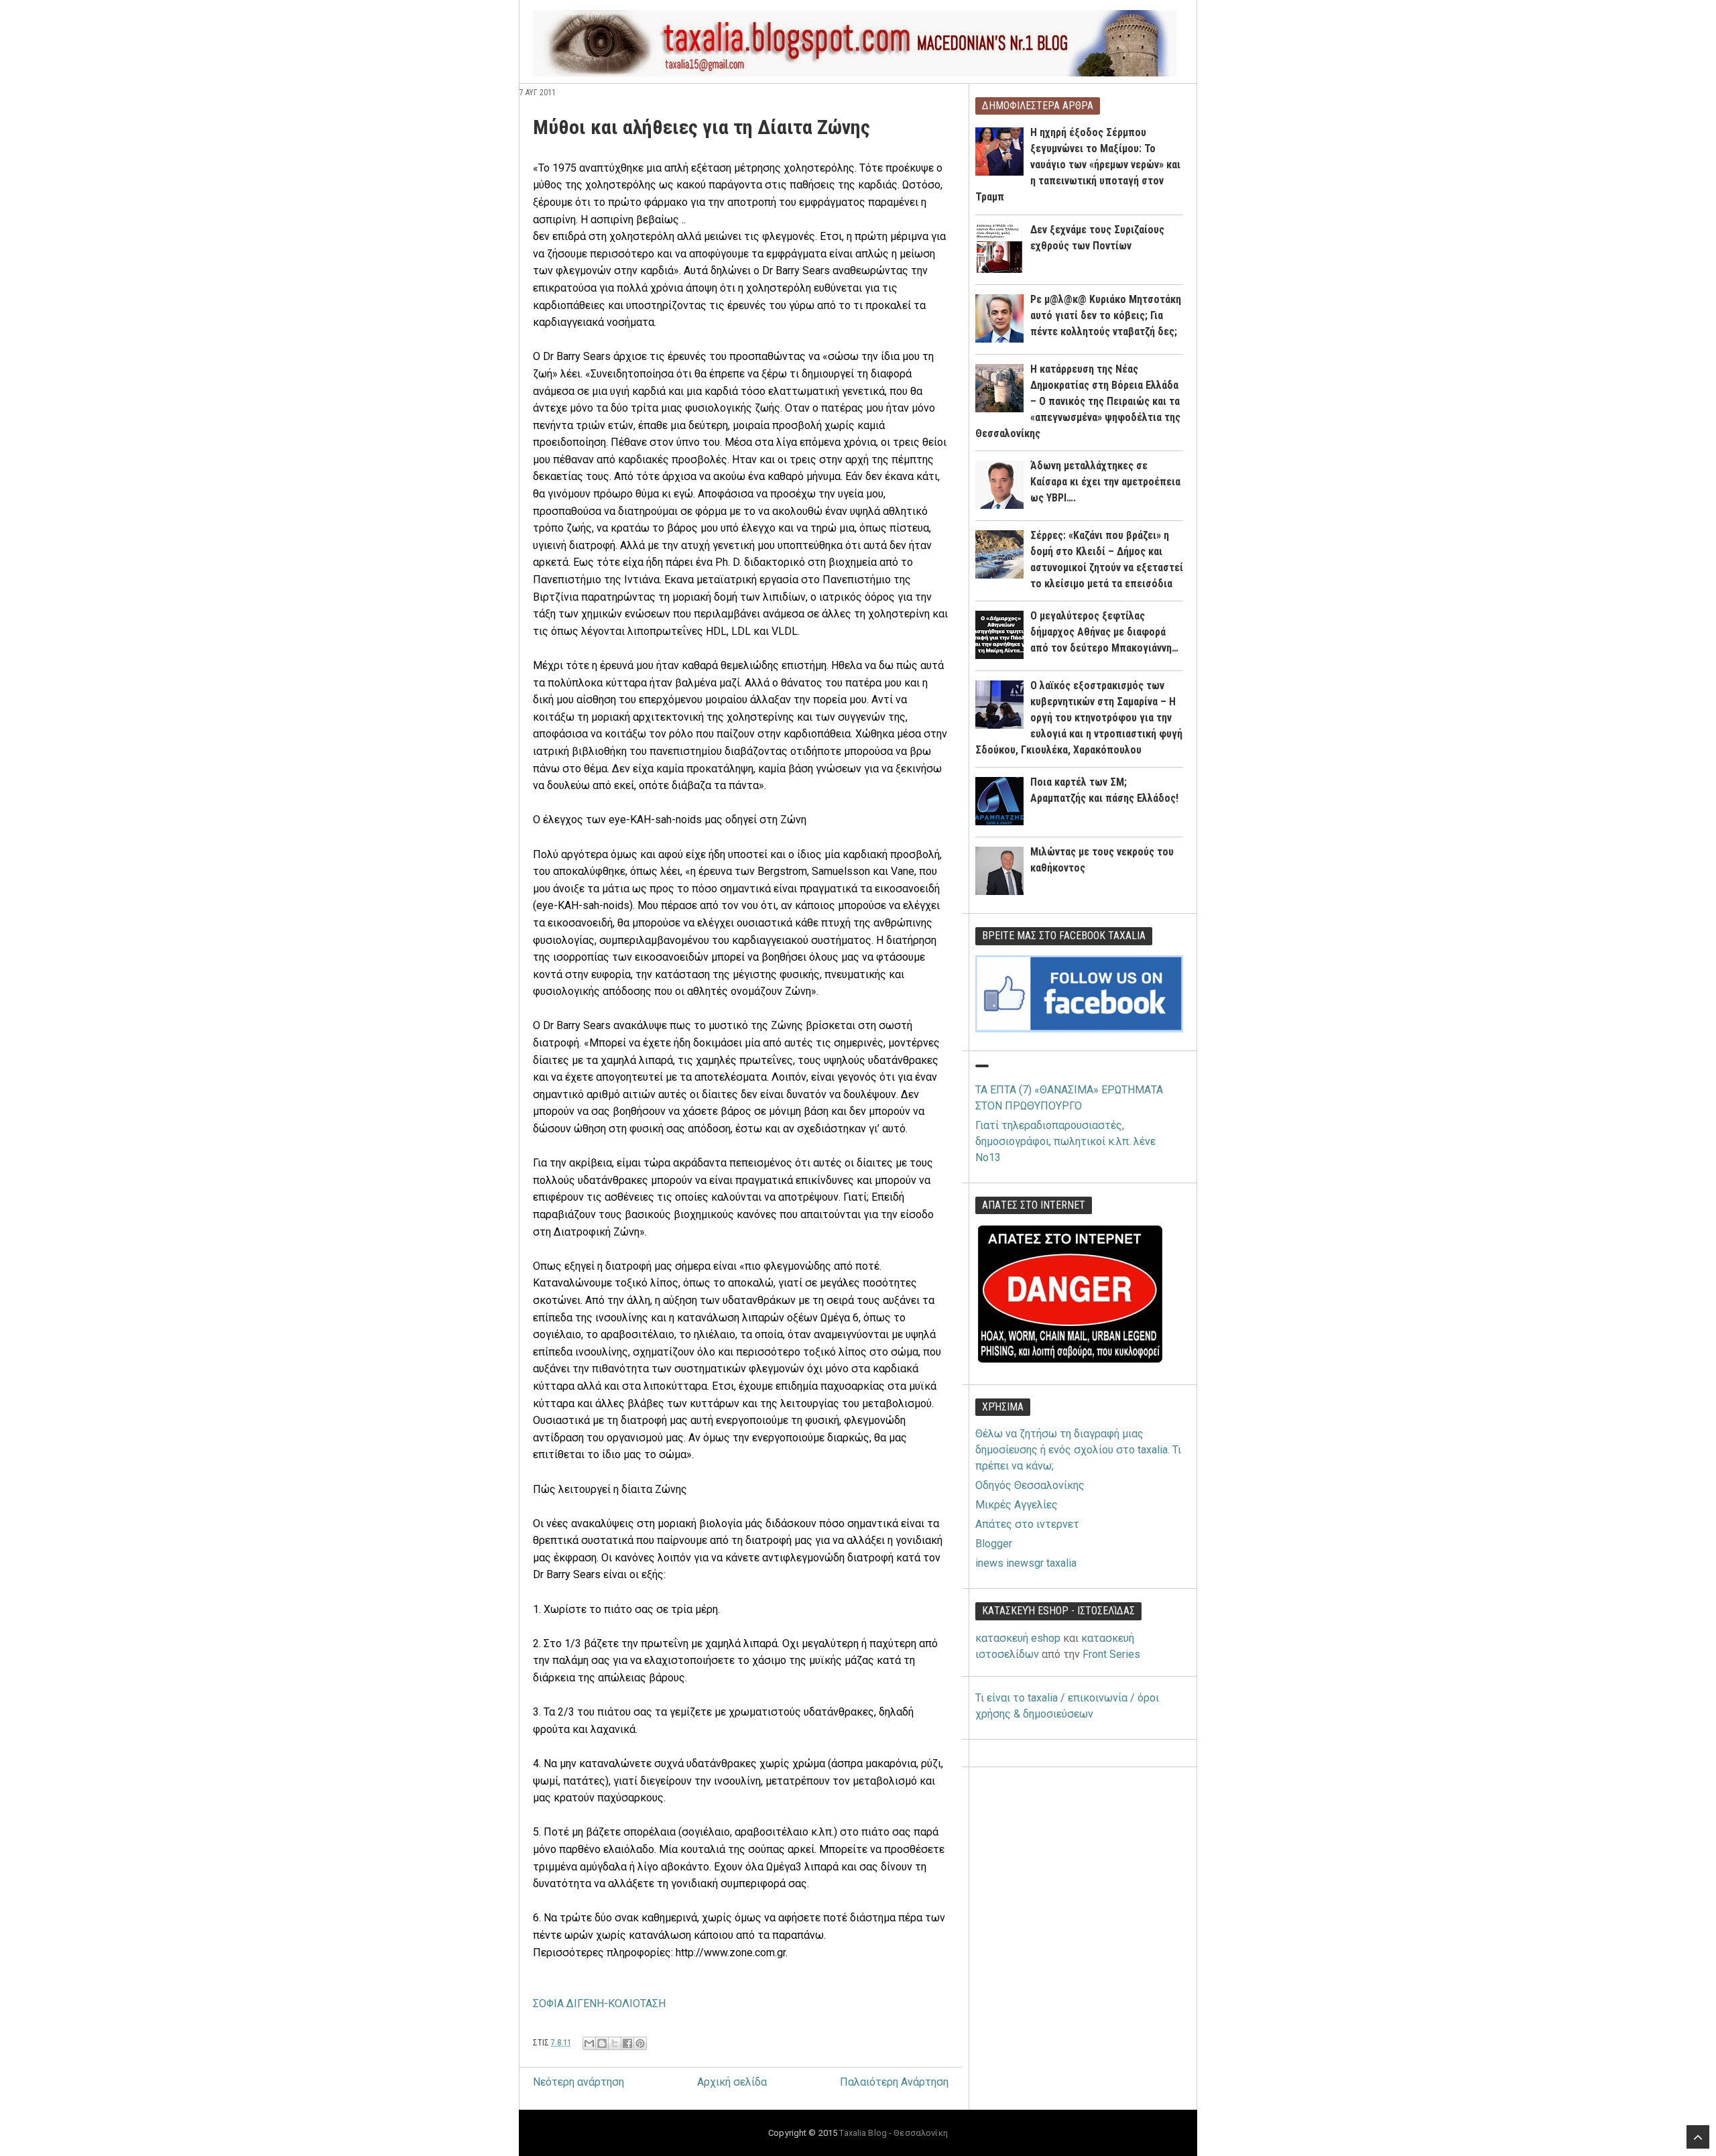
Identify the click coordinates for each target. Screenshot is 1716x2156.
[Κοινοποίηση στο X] (615, 2043)
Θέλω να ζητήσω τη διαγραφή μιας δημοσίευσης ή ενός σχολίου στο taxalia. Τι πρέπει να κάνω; (1078, 1450)
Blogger (994, 1544)
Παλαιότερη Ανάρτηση (894, 2082)
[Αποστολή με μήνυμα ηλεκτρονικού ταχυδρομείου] (589, 2043)
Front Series (1111, 1654)
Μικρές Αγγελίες (1017, 1505)
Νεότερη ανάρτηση (578, 2082)
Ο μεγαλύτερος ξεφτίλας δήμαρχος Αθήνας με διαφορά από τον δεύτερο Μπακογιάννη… (1104, 632)
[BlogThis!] (602, 2043)
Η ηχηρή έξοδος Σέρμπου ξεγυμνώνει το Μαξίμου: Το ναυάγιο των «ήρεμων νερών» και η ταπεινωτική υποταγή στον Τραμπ (1078, 165)
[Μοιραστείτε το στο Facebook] (627, 2043)
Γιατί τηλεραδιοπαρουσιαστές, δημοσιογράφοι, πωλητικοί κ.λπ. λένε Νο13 (1065, 1141)
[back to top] (1698, 2137)
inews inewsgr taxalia (1026, 1563)
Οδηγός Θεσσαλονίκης (1030, 1485)
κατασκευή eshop (1018, 1638)
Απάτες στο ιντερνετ (1027, 1524)
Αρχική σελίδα (732, 2082)
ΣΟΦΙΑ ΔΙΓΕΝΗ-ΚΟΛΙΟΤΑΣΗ (599, 2003)
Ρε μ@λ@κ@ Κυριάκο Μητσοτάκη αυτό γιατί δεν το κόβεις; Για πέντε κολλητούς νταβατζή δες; (1106, 315)
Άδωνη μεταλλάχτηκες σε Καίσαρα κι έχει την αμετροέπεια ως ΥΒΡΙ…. (1105, 482)
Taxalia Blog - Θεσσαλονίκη (893, 2133)
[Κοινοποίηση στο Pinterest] (640, 2043)
